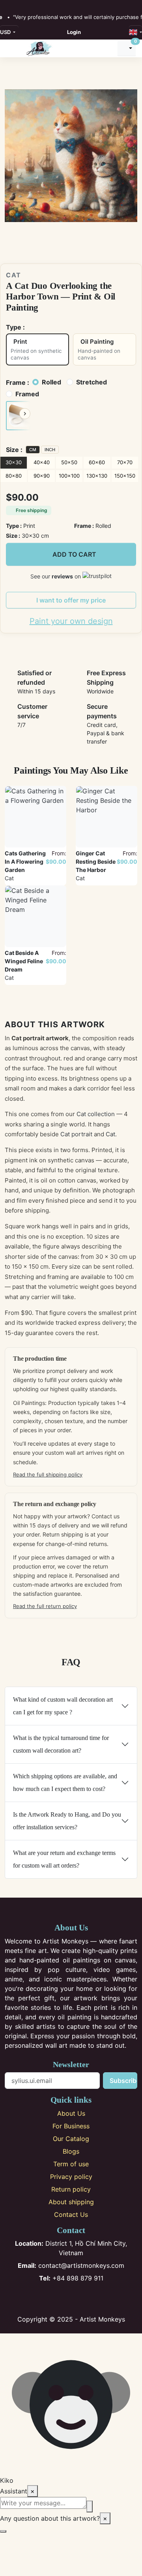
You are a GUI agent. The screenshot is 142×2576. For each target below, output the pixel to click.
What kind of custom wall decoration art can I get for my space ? (63, 1706)
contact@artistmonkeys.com (71, 2265)
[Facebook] (45, 2299)
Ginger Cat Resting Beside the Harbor (96, 861)
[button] (18, 416)
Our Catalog (71, 2139)
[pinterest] (24, 5)
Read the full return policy (45, 1606)
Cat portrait (76, 1134)
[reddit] (41, 5)
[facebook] (7, 5)
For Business (71, 2126)
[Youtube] (84, 2299)
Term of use (71, 2164)
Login (74, 32)
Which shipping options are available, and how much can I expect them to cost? (65, 1782)
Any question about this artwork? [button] (54, 2518)
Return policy (71, 2189)
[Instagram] (58, 2299)
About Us (71, 2113)
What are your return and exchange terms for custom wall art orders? (64, 1859)
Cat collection (96, 1114)
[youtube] (33, 5)
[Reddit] (97, 2299)
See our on (56, 576)
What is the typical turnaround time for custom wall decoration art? (61, 1744)
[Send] (90, 2506)
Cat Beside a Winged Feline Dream (24, 961)
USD (6, 32)
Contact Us (71, 2214)
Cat (14, 275)
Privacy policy (71, 2177)
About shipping (71, 2202)
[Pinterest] (71, 2299)
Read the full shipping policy (48, 1474)
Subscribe (123, 2081)
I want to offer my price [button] (71, 600)
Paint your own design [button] (71, 621)
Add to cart (74, 554)
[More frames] (25, 414)
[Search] (108, 48)
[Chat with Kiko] (3, 2531)
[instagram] (16, 5)
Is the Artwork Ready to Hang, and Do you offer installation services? (67, 1821)
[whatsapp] (50, 5)
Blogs (71, 2151)
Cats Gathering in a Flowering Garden (25, 861)
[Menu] (12, 48)
